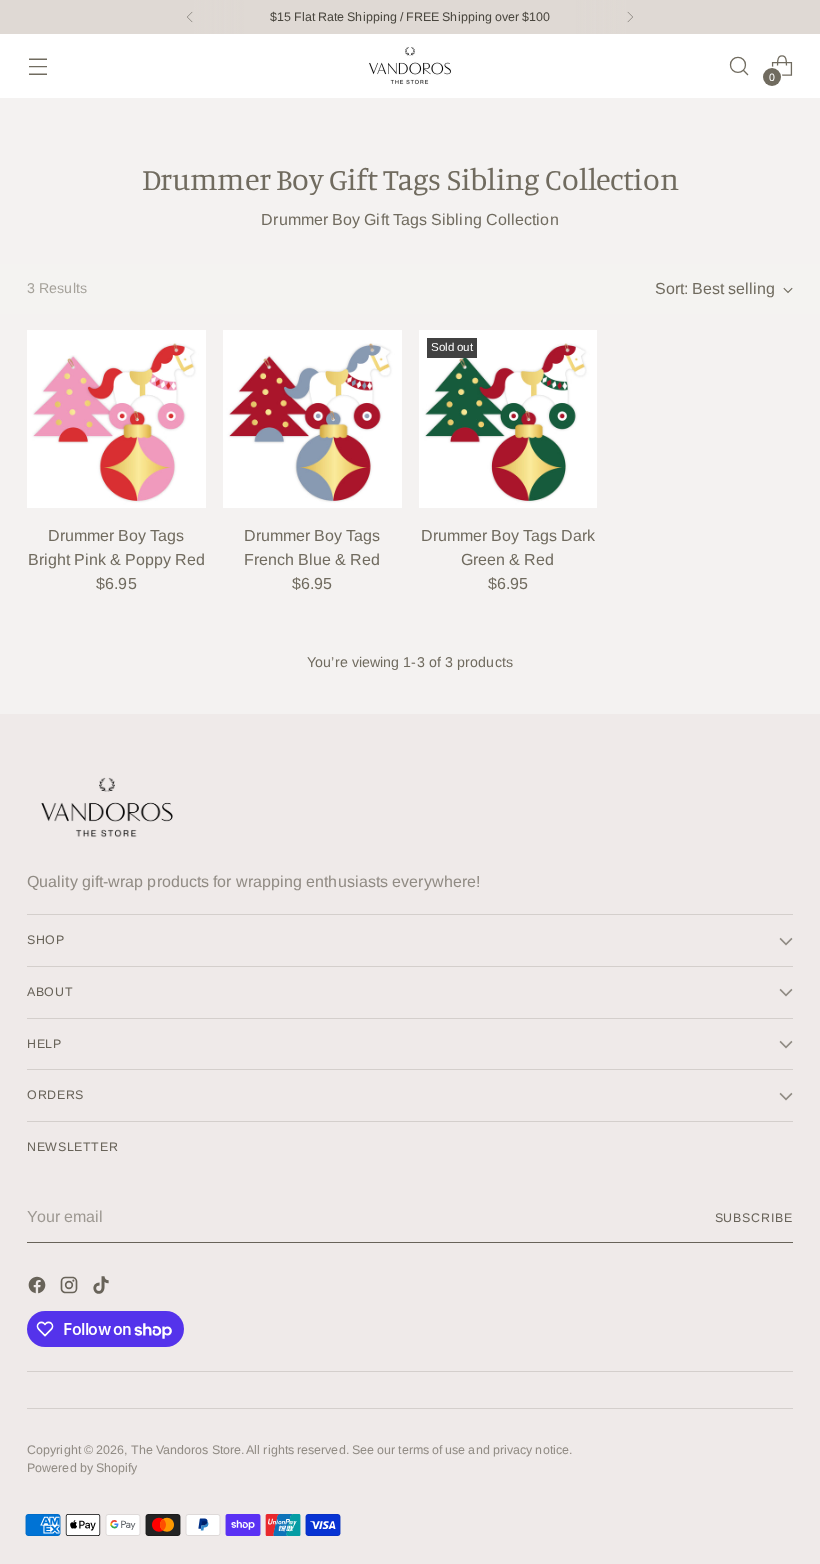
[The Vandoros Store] (410, 66)
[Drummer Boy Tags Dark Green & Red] (508, 419)
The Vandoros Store (186, 1450)
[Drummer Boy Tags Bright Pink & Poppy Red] (116, 419)
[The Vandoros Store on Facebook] (39, 1288)
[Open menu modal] (37, 66)
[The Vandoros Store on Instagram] (71, 1288)
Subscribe (754, 1218)
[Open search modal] (739, 66)
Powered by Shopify (82, 1468)
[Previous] (190, 17)
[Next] (630, 17)
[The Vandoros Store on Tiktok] (103, 1288)
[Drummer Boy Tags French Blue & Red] (312, 419)
